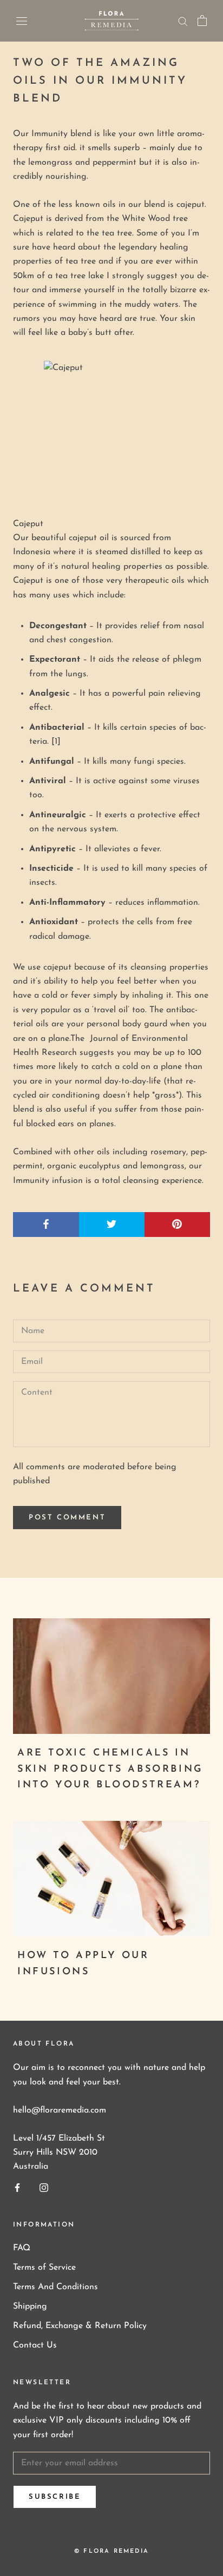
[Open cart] (202, 21)
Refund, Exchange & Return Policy (80, 2326)
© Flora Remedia (111, 2551)
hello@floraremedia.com (60, 2110)
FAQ (22, 2248)
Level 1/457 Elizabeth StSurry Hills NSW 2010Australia (59, 2153)
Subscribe (55, 2497)
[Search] (183, 21)
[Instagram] (44, 2187)
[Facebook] (17, 2187)
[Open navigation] (22, 21)
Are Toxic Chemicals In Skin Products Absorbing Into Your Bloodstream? (110, 1769)
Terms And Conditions (55, 2287)
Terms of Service (44, 2268)
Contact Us (35, 2345)
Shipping (30, 2306)
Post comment (67, 1518)
